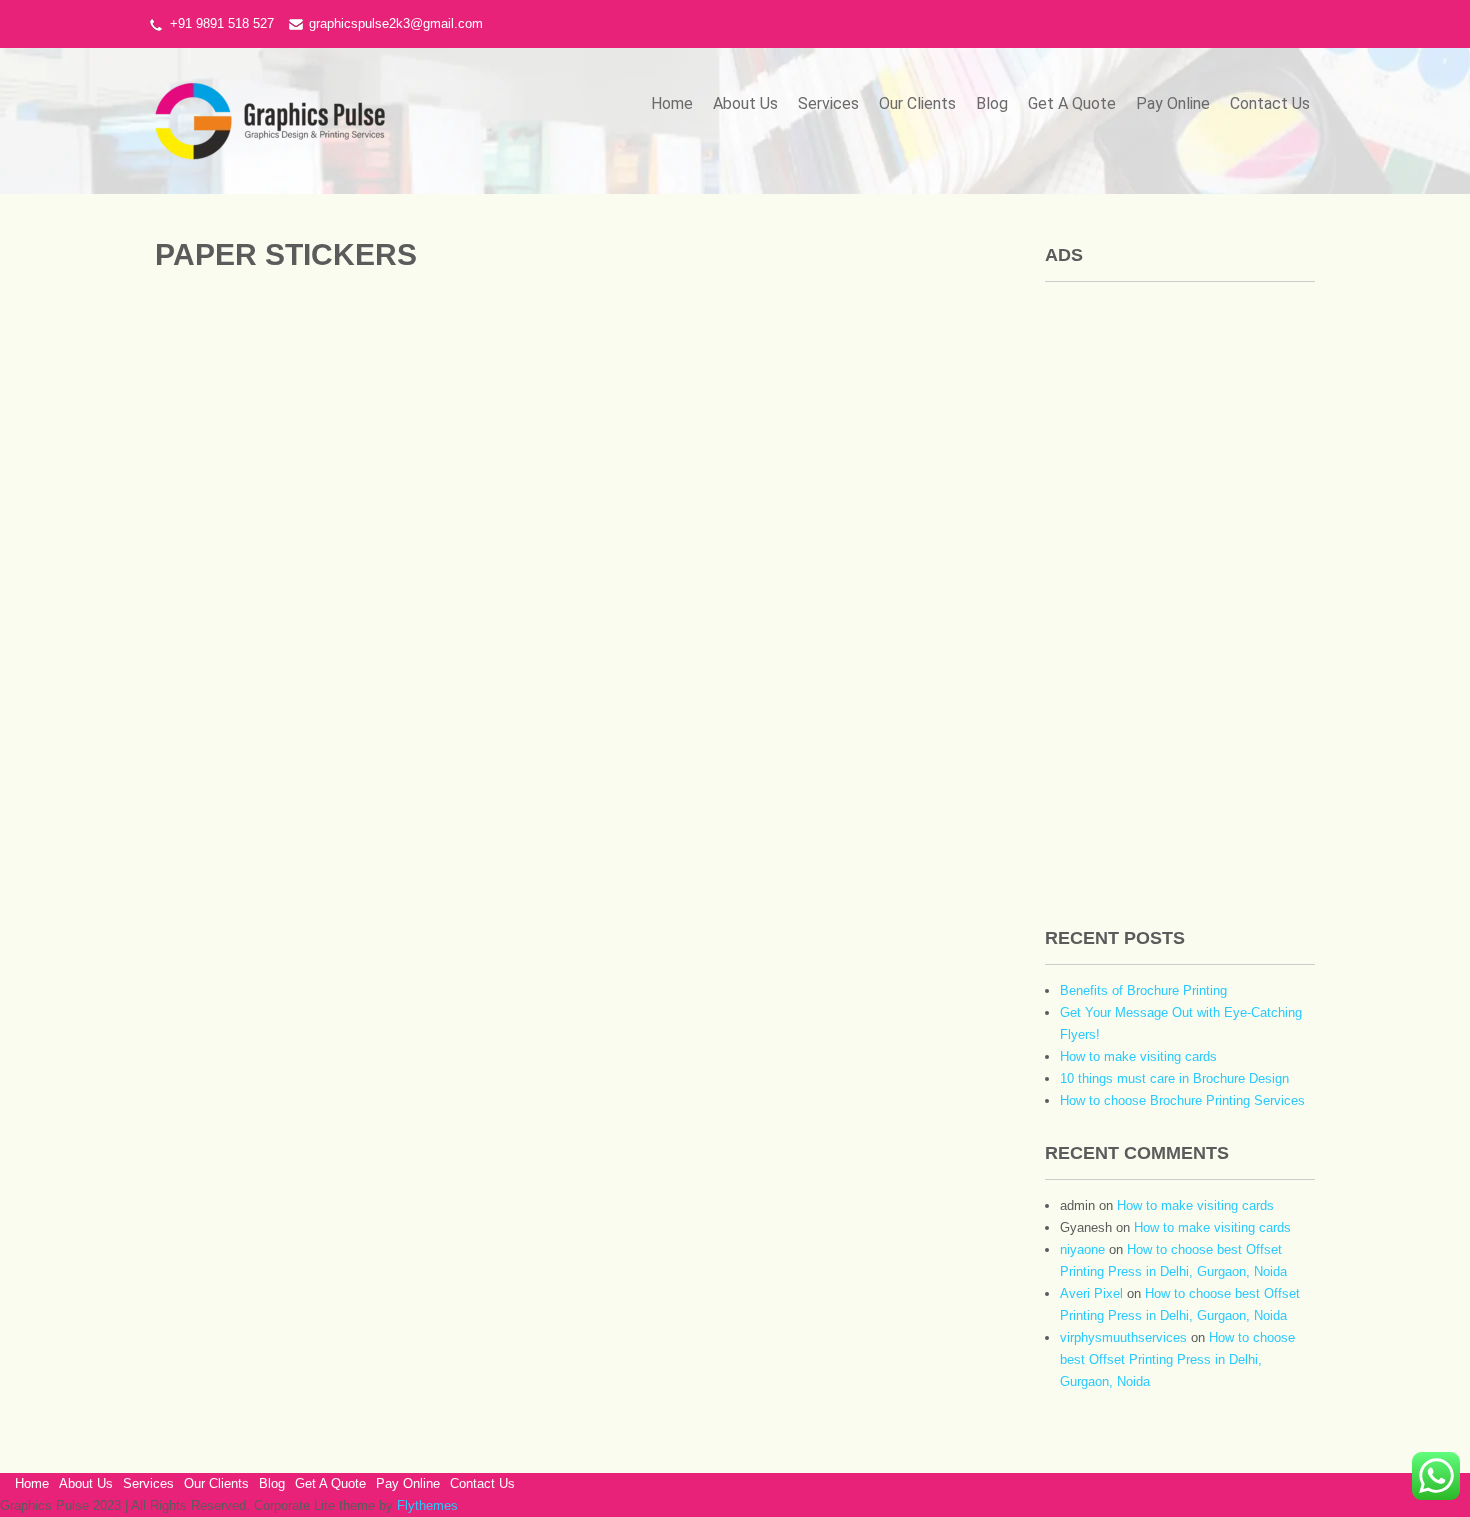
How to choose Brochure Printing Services (1182, 1100)
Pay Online (1173, 103)
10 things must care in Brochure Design (1174, 1078)
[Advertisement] (1180, 597)
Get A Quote (1072, 103)
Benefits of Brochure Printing (1143, 990)
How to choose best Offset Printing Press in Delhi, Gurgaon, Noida (1177, 1359)
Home (672, 103)
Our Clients (917, 103)
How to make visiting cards (1138, 1056)
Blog (992, 103)
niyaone (1082, 1249)
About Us (745, 103)
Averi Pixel (1091, 1293)
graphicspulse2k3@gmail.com (396, 23)
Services (828, 103)
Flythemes (425, 1505)
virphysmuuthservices (1123, 1337)
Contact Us (1270, 103)
